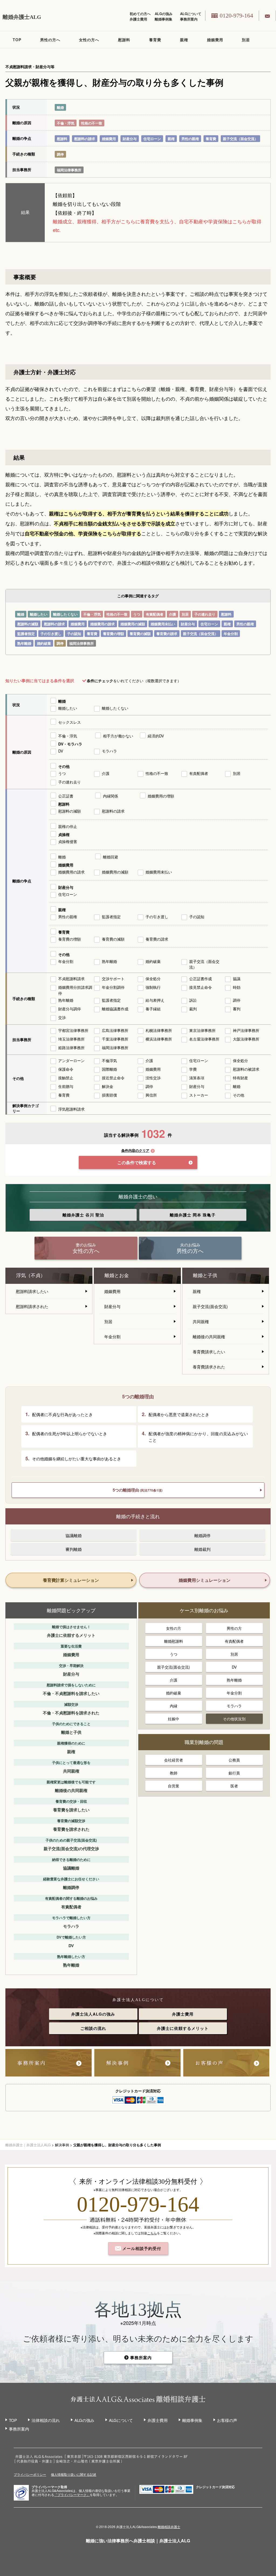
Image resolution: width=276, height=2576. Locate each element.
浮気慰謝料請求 (71, 1109)
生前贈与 (66, 1086)
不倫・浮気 (66, 123)
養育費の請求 (167, 634)
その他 (64, 766)
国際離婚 (109, 1069)
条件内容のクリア (135, 1151)
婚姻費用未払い (163, 624)
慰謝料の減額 (28, 624)
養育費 (155, 40)
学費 (193, 1069)
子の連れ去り (205, 614)
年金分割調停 (113, 987)
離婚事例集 (163, 19)
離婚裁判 (202, 1549)
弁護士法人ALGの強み (93, 2014)
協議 (237, 979)
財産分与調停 (70, 1009)
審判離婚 (74, 1549)
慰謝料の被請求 (246, 1069)
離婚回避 (111, 857)
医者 (234, 1786)
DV (61, 751)
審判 (237, 1009)
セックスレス (70, 722)
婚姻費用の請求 (103, 624)
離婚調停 (202, 1535)
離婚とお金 (117, 1275)
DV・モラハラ (70, 744)
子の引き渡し (51, 634)
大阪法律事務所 (246, 1039)
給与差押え (155, 1000)
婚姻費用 (215, 40)
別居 (246, 40)
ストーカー (199, 1095)
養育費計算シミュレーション (71, 1580)
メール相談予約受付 (141, 2248)
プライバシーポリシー (30, 2474)
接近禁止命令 (113, 1078)
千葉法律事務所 (115, 1039)
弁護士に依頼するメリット (183, 2028)
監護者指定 (26, 634)
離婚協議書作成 (115, 1009)
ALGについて (191, 14)
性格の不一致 (92, 123)
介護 (172, 614)
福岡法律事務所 (69, 170)
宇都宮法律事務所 (73, 1030)
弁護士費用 (138, 19)
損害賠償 (109, 1095)
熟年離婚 (24, 643)
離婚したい (39, 614)
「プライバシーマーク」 (72, 2495)
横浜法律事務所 (159, 1039)
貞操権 (64, 834)
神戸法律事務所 (246, 1030)
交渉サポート (113, 979)
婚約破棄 (44, 643)
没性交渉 (153, 1078)
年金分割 (231, 634)
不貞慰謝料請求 (71, 979)
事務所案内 (189, 19)
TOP (17, 40)
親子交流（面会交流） (240, 139)
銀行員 (234, 1773)
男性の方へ (50, 40)
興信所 (151, 1095)
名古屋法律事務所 (204, 1039)
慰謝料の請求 (85, 139)
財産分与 (130, 139)
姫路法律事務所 (71, 1048)
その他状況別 (234, 1719)
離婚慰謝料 (174, 1641)
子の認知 (74, 634)
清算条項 (197, 1078)
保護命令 (66, 1069)
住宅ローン (152, 139)
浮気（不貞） (31, 1275)
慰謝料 (124, 40)
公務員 (234, 1760)
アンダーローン (71, 1060)
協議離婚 (74, 1535)
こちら (152, 2233)
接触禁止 (66, 1078)
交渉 (62, 1017)
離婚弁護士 (83, 1215)
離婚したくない (65, 614)
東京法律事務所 (202, 1030)
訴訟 (193, 1000)
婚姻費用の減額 (133, 624)
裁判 (193, 1009)
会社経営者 (174, 1760)
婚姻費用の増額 (161, 796)
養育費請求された (209, 1367)
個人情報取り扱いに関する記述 (74, 2474)
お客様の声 (227, 2420)
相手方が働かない (118, 736)
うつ (137, 614)
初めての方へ (140, 14)
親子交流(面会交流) (210, 1306)
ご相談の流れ (93, 2028)
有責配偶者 (155, 614)
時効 (237, 987)
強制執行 (153, 987)
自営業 (174, 1786)
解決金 (108, 1086)
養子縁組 (153, 1009)
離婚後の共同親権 (209, 1336)
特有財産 (240, 1078)
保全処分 (153, 979)
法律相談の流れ (46, 2420)
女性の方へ (89, 40)
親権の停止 (68, 826)
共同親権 (201, 1321)
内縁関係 (111, 796)
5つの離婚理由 (138, 1490)
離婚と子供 (205, 1275)
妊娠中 (174, 1719)
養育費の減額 (140, 634)
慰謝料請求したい (32, 1291)
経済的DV (156, 736)
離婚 (60, 107)
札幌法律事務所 (159, 1030)
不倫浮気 (109, 1060)
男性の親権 (190, 139)
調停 (60, 154)
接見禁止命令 (201, 987)
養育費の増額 (113, 634)
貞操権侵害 (68, 841)
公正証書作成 (201, 979)
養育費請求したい (209, 1352)
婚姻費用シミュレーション (205, 1580)
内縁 (174, 1706)
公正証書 (66, 796)
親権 (184, 40)
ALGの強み (164, 14)
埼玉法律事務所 (71, 1039)
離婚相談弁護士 (169, 2527)
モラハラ (109, 751)
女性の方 (174, 1628)
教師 (174, 1773)
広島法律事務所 (115, 1030)
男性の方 (234, 1628)
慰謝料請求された (32, 1306)
